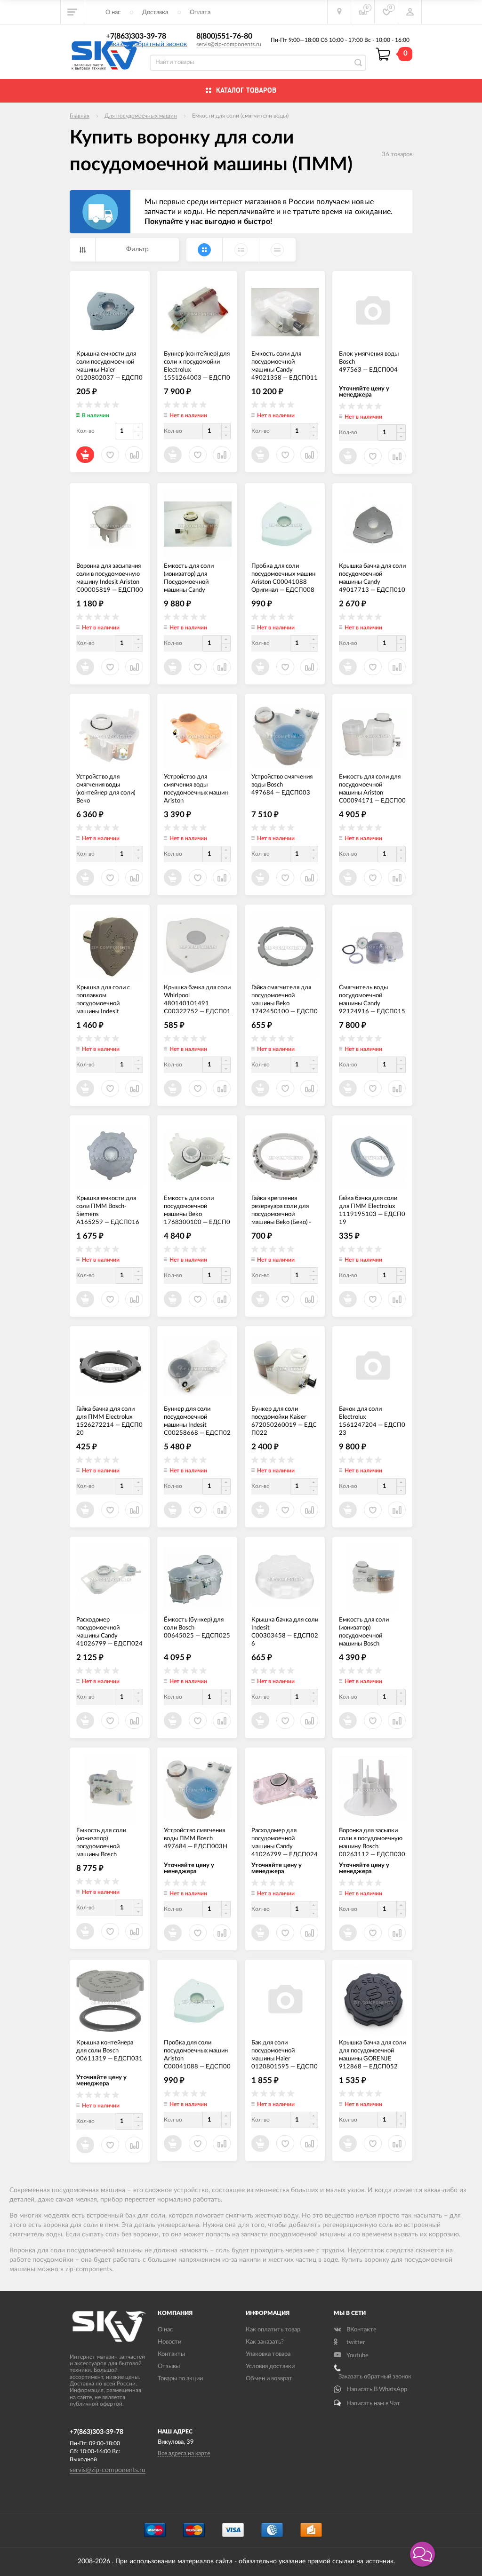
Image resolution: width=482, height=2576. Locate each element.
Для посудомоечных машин (141, 116)
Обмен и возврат (269, 2379)
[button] (422, 2554)
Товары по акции (180, 2379)
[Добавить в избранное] (285, 1933)
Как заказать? (265, 2342)
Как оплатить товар (273, 2330)
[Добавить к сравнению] (309, 1933)
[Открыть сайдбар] (72, 12)
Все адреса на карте (184, 2453)
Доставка (155, 12)
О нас (113, 12)
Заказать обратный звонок (146, 44)
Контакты (171, 2354)
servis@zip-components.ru (229, 44)
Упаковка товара (268, 2354)
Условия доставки (270, 2366)
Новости (169, 2342)
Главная (80, 116)
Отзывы (169, 2366)
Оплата (200, 12)
